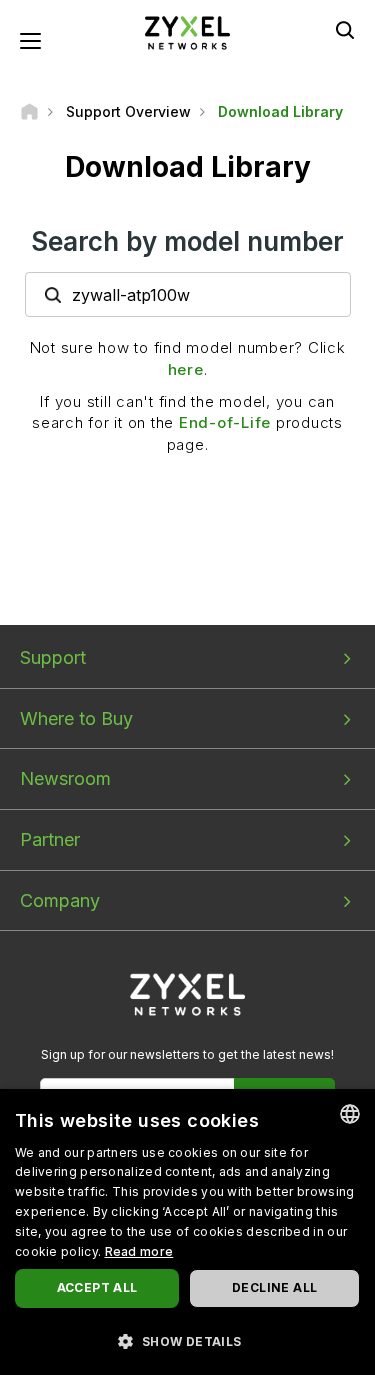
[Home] (29, 111)
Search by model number (187, 241)
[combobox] (350, 1114)
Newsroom (65, 778)
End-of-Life (225, 422)
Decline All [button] (274, 1287)
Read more (139, 1251)
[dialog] (187, 1232)
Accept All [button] (97, 1287)
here (186, 369)
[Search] (345, 30)
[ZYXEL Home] (188, 31)
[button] (187, 1340)
